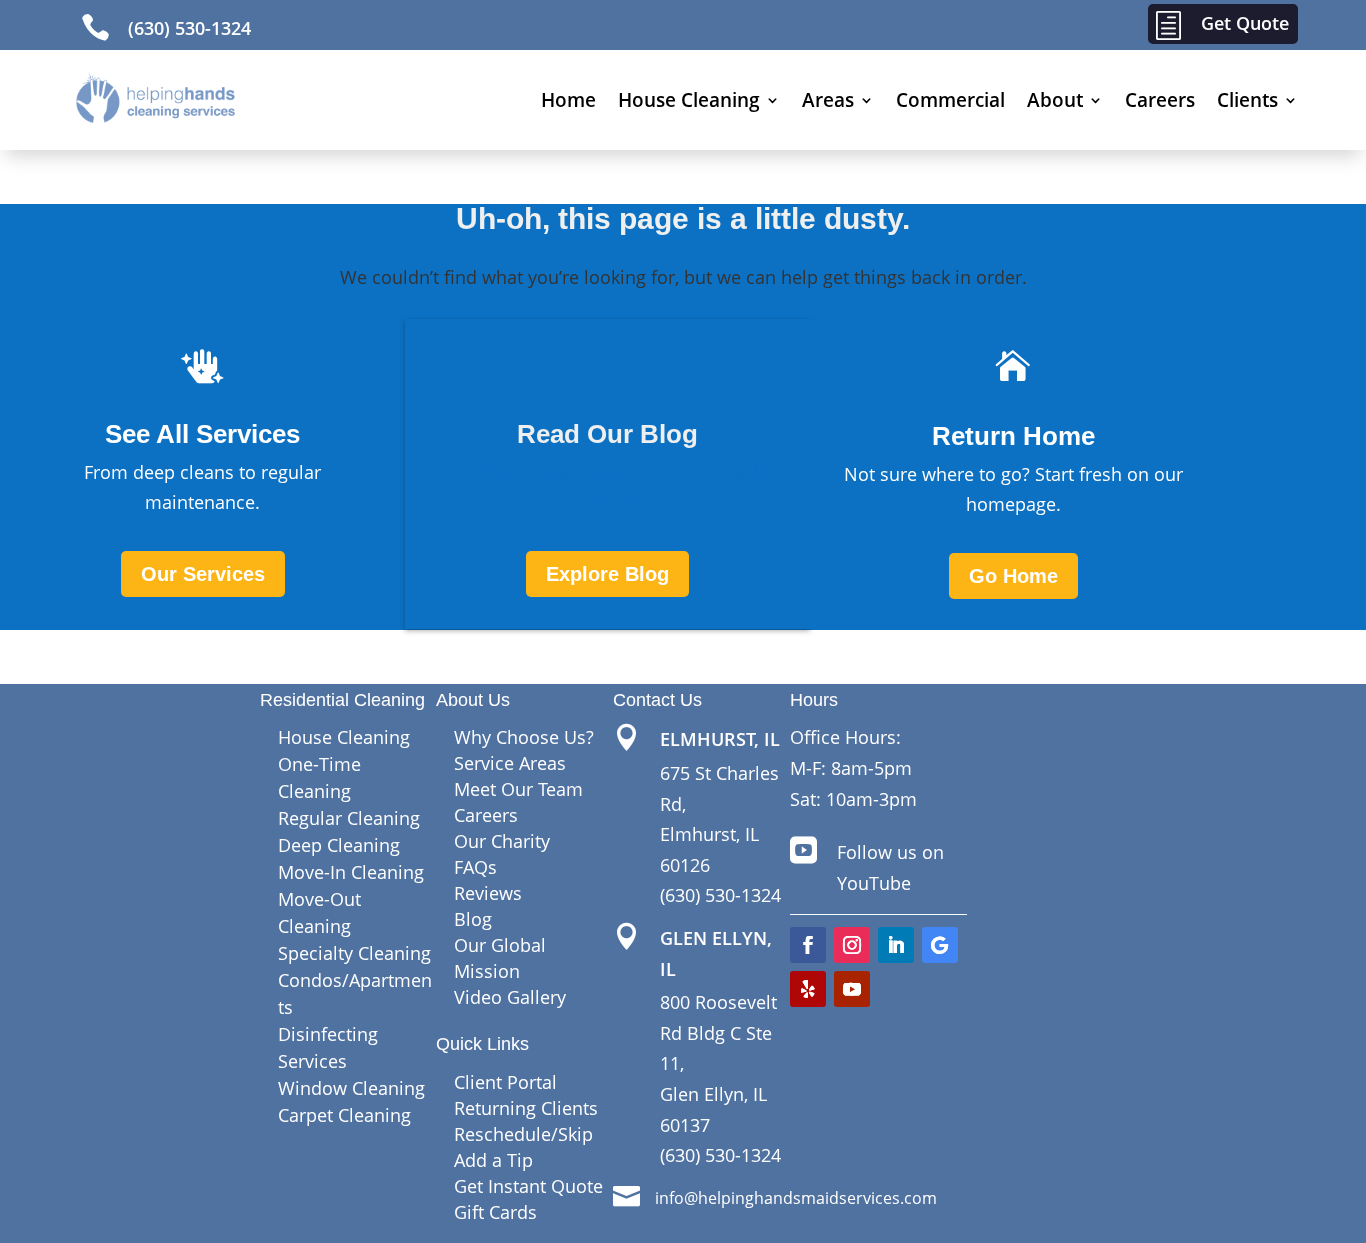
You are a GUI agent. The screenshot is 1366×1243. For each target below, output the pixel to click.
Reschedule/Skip (523, 1134)
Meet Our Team (518, 789)
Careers (1160, 100)
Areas (828, 100)
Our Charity (502, 841)
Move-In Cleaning (351, 872)
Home (568, 100)
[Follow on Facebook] (808, 945)
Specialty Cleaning (354, 953)
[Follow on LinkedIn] (896, 945)
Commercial (950, 100)
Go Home (1013, 576)
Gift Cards (495, 1212)
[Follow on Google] (940, 945)
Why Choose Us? (524, 737)
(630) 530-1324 (189, 28)
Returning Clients (526, 1108)
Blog (473, 919)
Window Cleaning (351, 1088)
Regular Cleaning (349, 818)
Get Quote (1245, 23)
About (1055, 100)
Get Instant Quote (528, 1186)
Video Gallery (510, 997)
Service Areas (510, 763)
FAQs (475, 867)
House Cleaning (689, 100)
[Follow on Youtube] (852, 989)
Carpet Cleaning (344, 1115)
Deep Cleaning (339, 845)
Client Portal (505, 1082)
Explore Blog (607, 574)
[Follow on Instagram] (852, 945)
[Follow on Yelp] (808, 989)
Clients (1247, 100)
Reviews (488, 893)
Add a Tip (493, 1160)
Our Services (203, 574)
